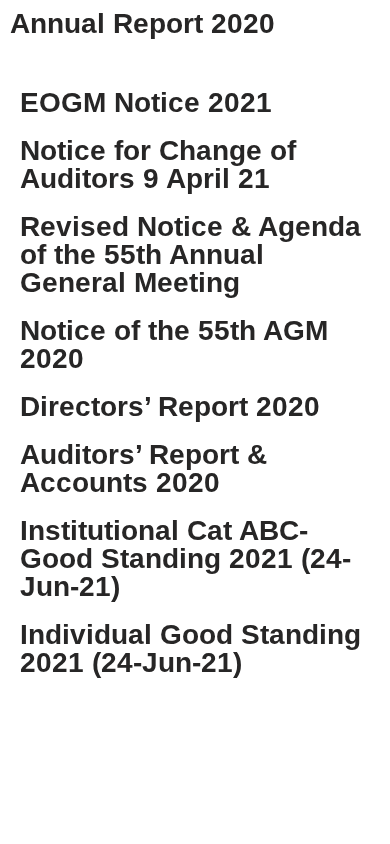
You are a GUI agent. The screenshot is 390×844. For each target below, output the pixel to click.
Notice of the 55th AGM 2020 (174, 344)
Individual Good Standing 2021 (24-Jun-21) (190, 648)
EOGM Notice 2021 (146, 102)
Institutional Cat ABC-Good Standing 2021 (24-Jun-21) (185, 558)
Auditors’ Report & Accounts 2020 (143, 468)
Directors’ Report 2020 (170, 406)
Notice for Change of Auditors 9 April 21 (158, 164)
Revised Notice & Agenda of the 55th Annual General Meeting (190, 254)
